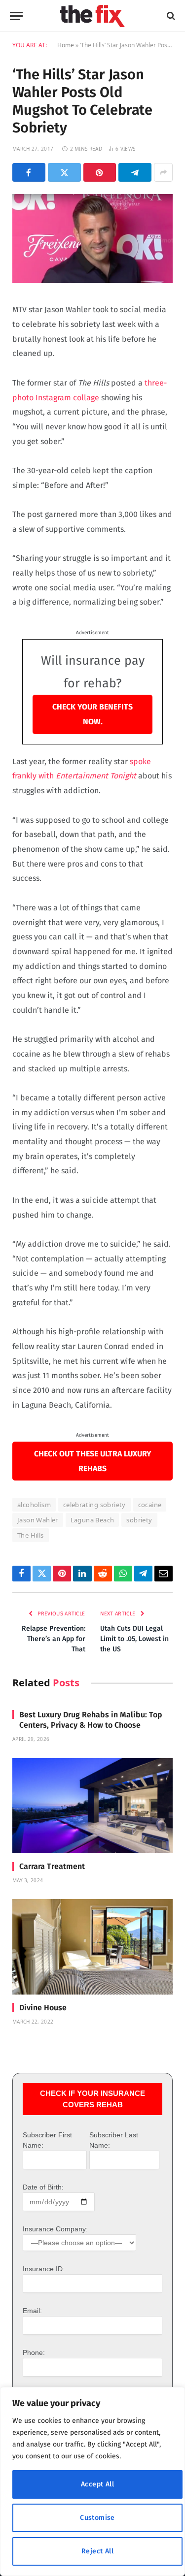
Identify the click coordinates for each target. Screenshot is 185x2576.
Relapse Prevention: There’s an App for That (54, 1639)
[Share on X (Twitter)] (64, 172)
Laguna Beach (92, 1520)
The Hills (31, 1535)
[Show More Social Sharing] (163, 172)
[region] (92, 2481)
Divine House (43, 2008)
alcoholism (34, 1505)
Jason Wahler (38, 1520)
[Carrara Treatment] (92, 1806)
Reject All (97, 2551)
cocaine (150, 1505)
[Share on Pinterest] (100, 172)
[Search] (170, 16)
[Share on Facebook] (29, 172)
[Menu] (16, 16)
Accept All (97, 2484)
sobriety (139, 1520)
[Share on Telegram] (135, 172)
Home (66, 45)
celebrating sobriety (94, 1505)
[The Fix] (92, 16)
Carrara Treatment (52, 1866)
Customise (97, 2518)
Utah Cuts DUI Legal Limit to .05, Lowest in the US (134, 1639)
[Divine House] (92, 1947)
